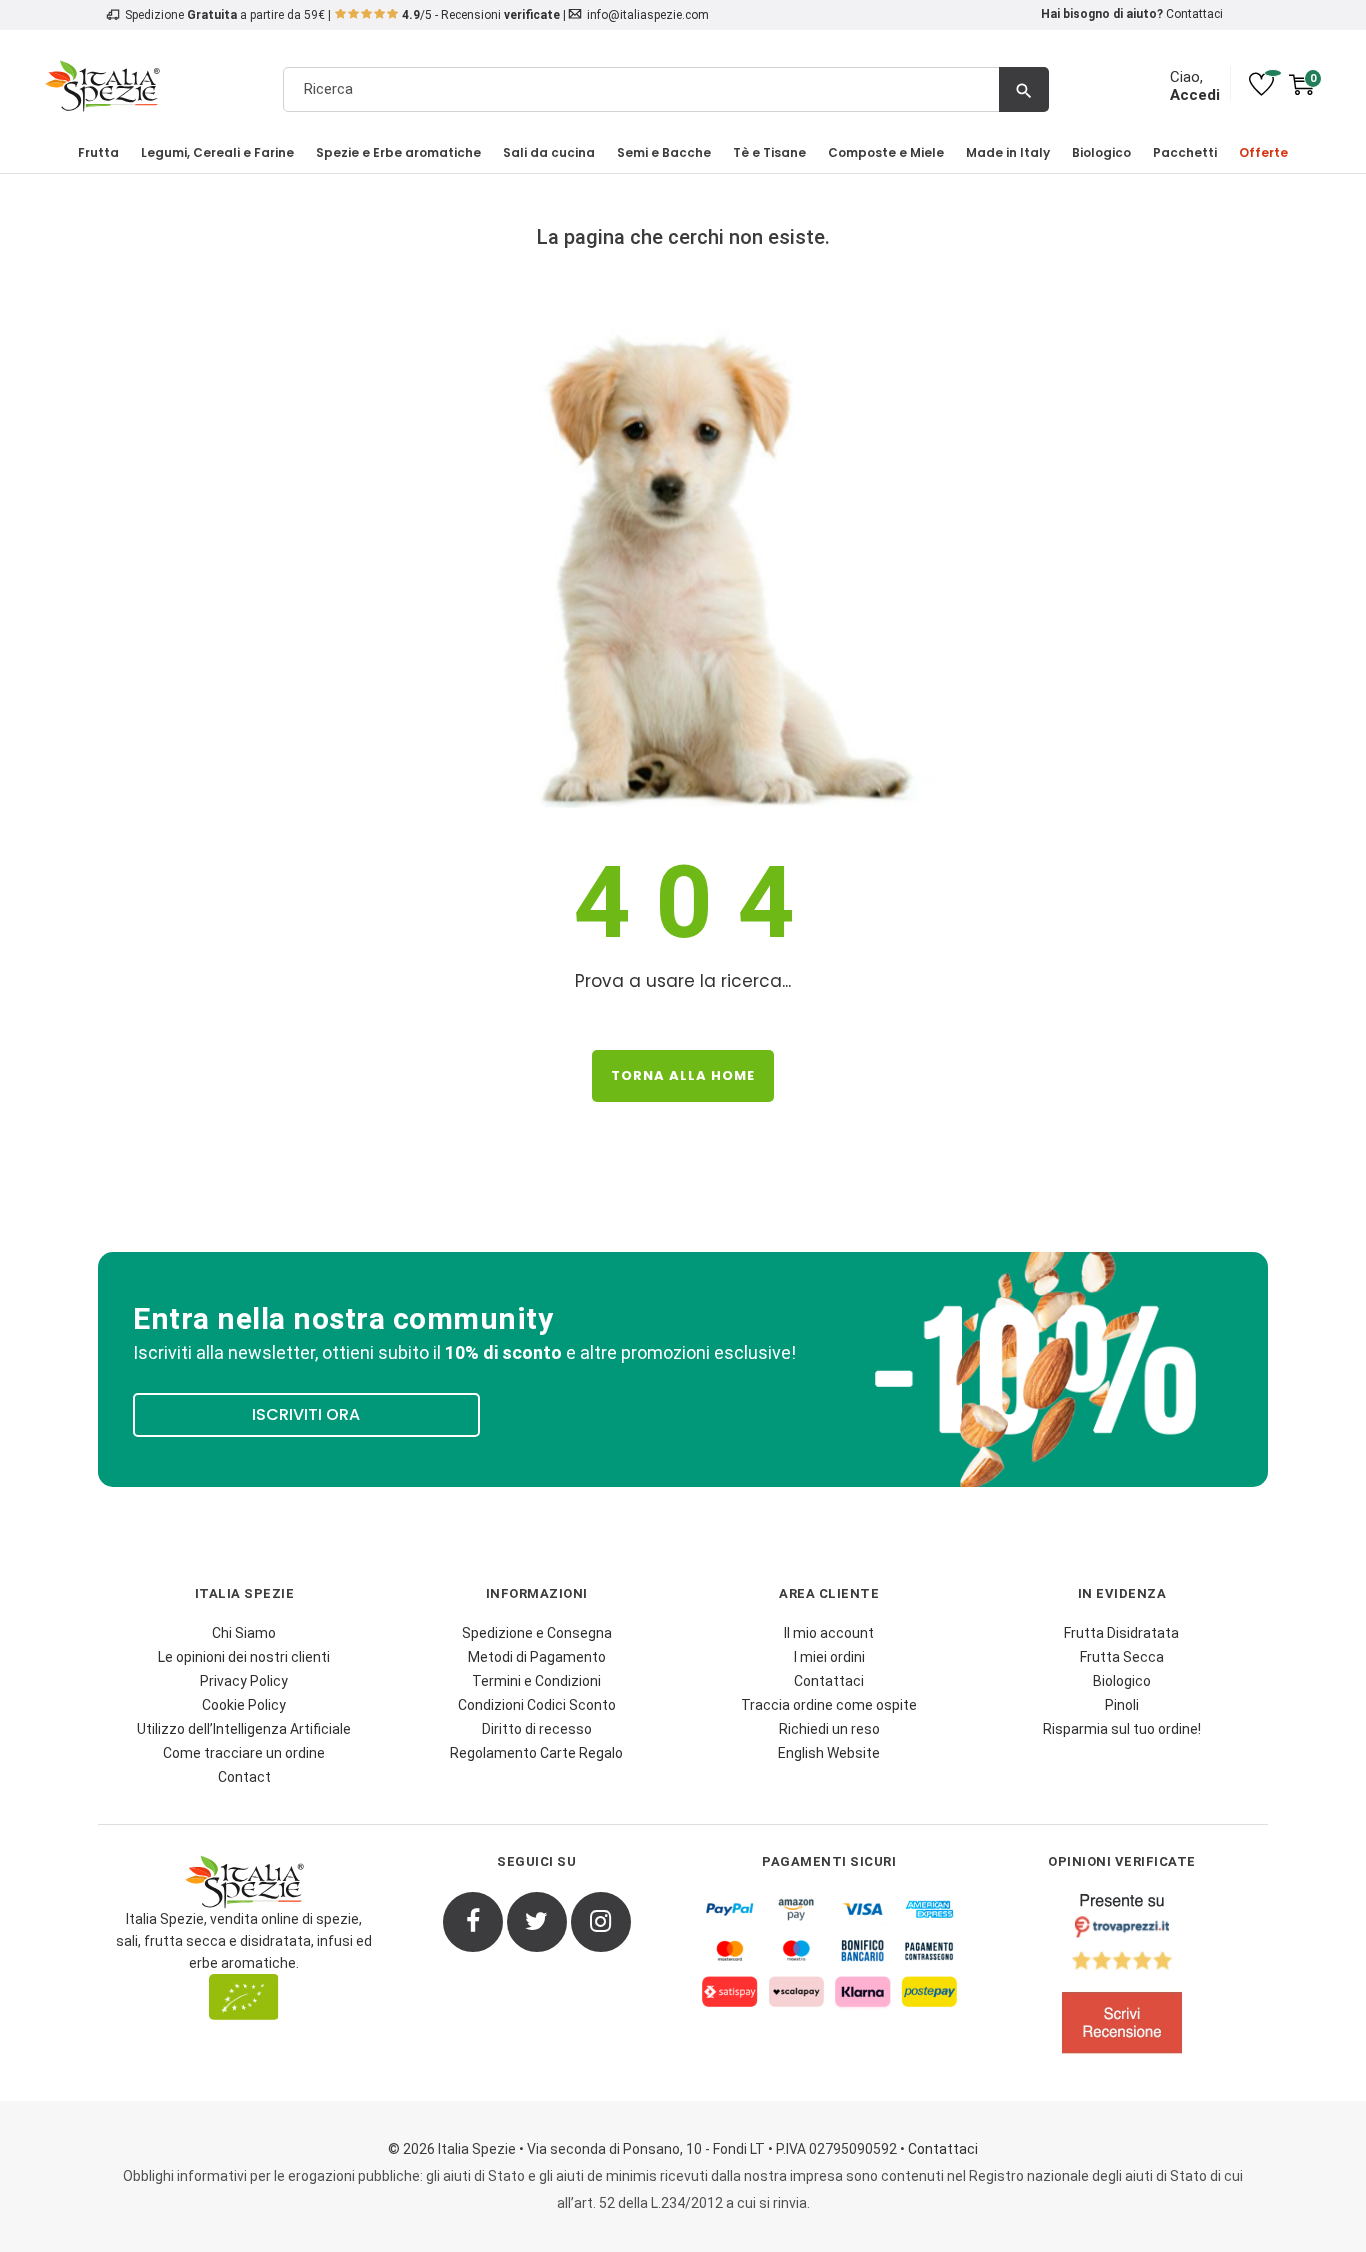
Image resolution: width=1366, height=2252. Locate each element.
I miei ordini (829, 1657)
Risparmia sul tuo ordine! (1122, 1729)
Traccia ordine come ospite (829, 1705)
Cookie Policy (244, 1705)
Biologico (1122, 1681)
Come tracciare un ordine (244, 1753)
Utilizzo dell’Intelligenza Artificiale (244, 1729)
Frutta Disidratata (1121, 1633)
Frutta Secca (1122, 1657)
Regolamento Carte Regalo (536, 1753)
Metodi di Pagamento (537, 1657)
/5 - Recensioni (481, 15)
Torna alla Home (683, 1075)
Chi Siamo (244, 1633)
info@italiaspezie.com (648, 15)
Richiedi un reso (829, 1729)
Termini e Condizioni (536, 1681)
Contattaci (1194, 14)
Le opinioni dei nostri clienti (244, 1657)
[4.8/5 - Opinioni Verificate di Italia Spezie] (1122, 1978)
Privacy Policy (244, 1681)
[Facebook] (473, 1922)
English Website (829, 1753)
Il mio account (829, 1633)
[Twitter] (537, 1922)
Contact (244, 1777)
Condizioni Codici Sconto (537, 1705)
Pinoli (1122, 1705)
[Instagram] (601, 1922)
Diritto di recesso (537, 1729)
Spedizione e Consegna (537, 1633)
